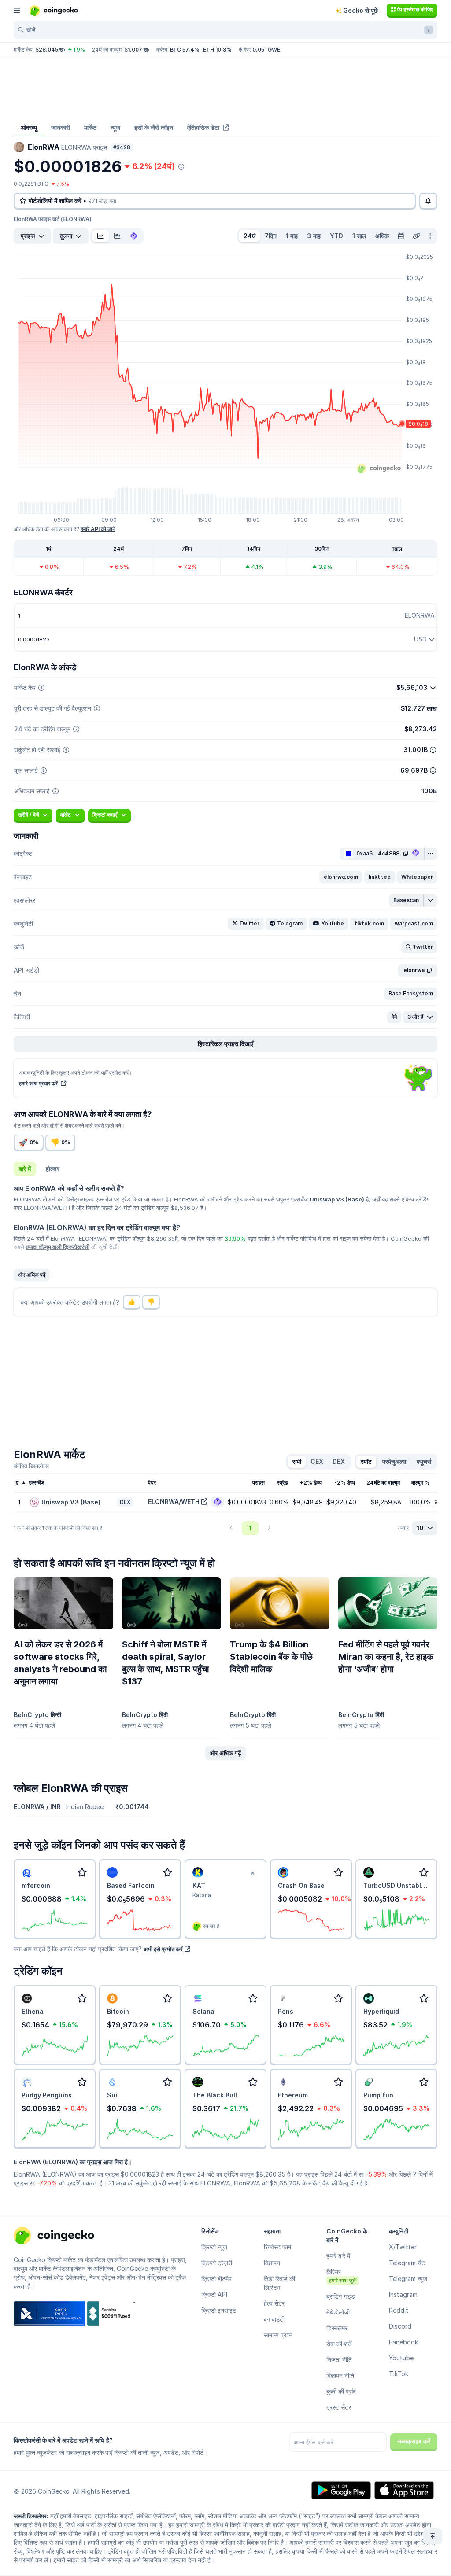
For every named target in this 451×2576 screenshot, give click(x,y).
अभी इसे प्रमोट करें (163, 1949)
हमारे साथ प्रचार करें (39, 1083)
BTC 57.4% (185, 50)
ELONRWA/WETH (174, 1502)
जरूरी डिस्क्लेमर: (31, 2516)
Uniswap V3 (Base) (337, 1199)
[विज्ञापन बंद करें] (252, 1873)
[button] (341, 877)
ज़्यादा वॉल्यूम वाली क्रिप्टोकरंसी (58, 1247)
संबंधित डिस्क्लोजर (31, 1466)
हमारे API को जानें (98, 529)
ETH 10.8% (217, 50)
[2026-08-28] (401, 236)
